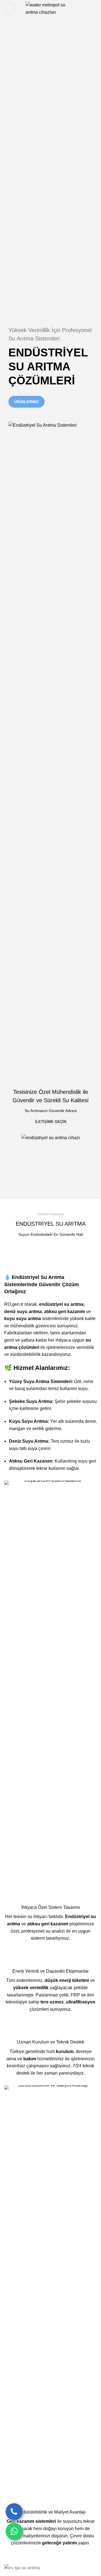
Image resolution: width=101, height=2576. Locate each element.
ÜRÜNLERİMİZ (27, 402)
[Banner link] (50, 2568)
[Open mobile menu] (10, 9)
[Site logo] (51, 8)
